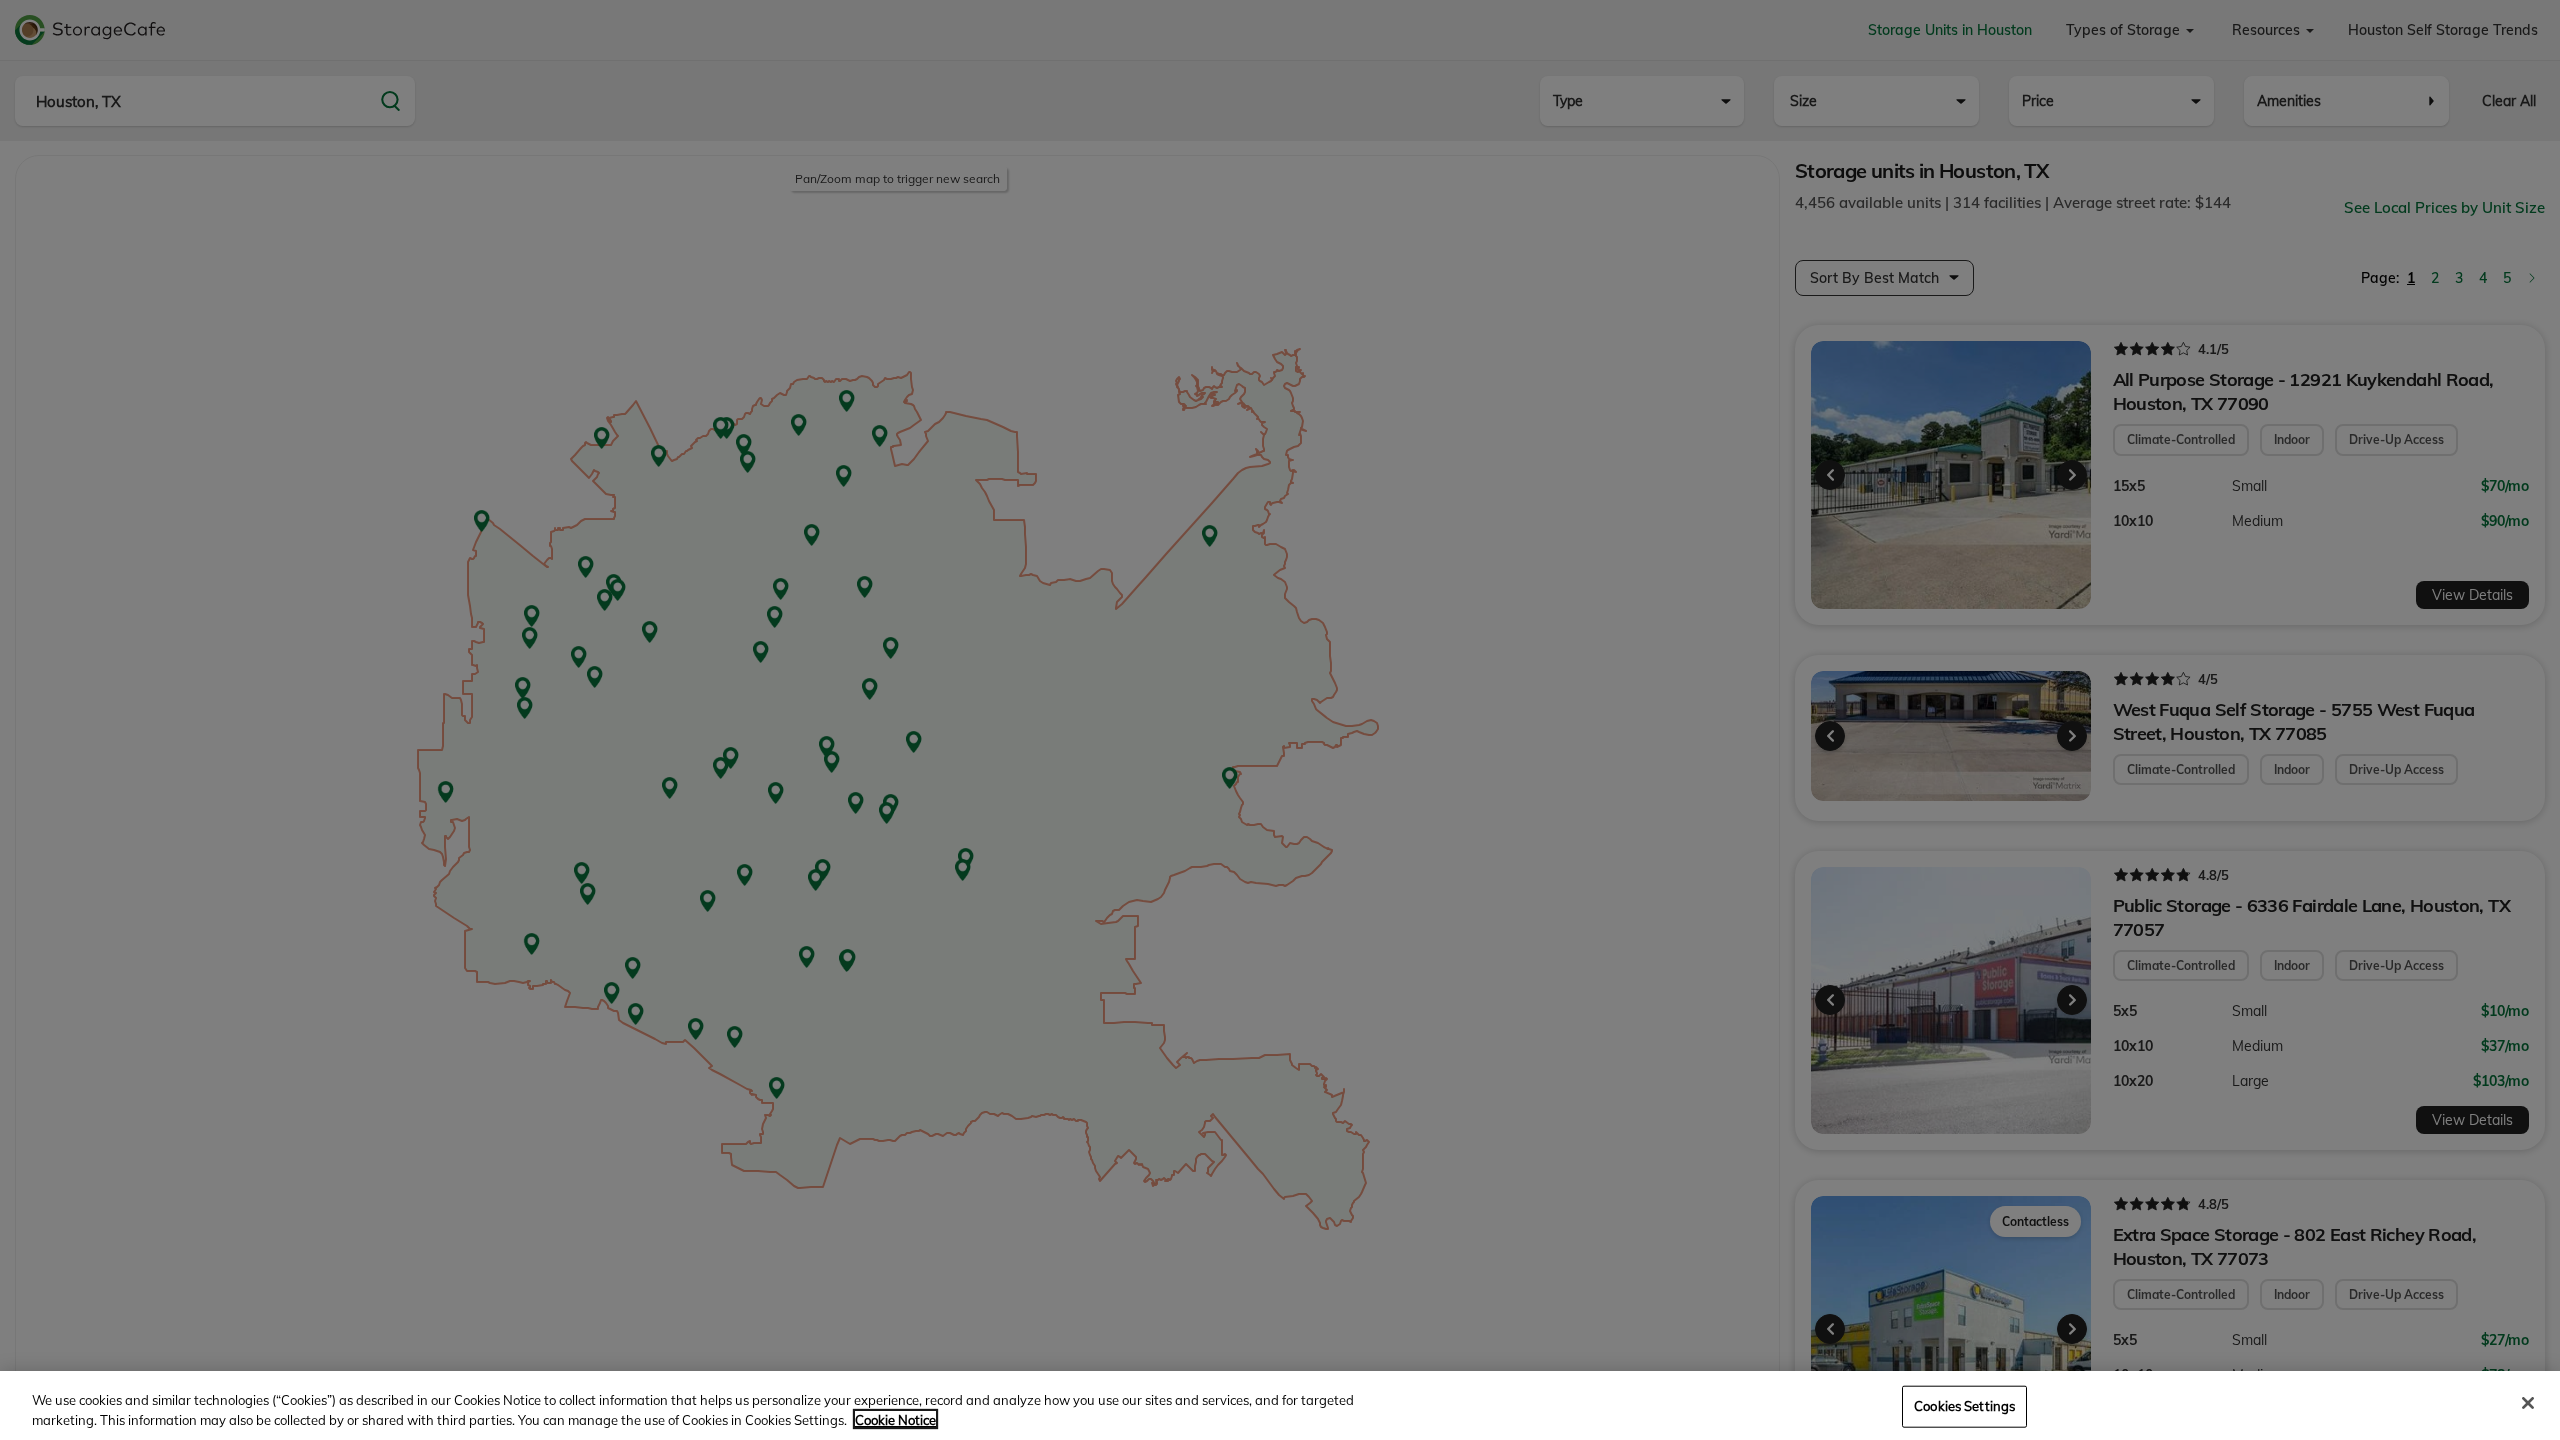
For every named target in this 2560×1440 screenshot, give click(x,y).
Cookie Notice (895, 1419)
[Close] (2528, 1403)
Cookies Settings (1964, 1406)
